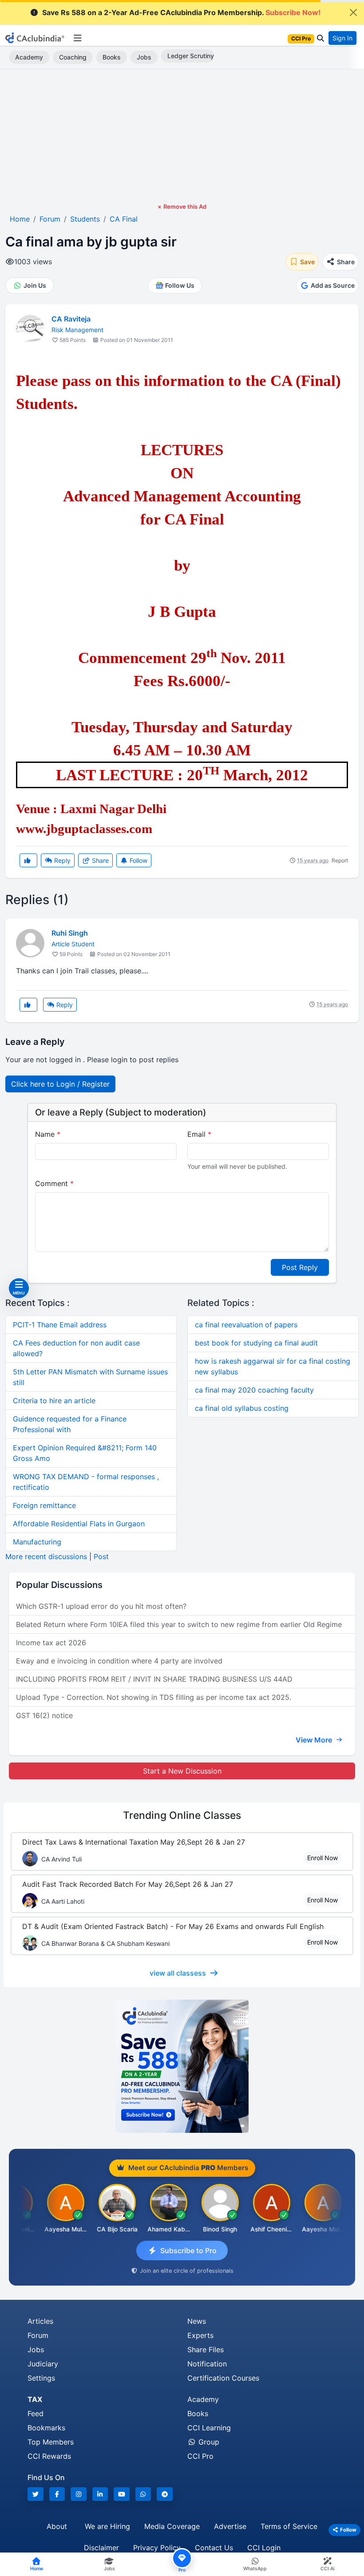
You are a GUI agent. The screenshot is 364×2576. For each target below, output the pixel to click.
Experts (200, 2335)
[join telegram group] (165, 2494)
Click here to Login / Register (60, 1084)
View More (315, 1740)
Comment (54, 1183)
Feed (36, 2413)
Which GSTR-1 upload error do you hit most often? (101, 1606)
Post (101, 1556)
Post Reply (300, 1267)
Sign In (342, 38)
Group (208, 2442)
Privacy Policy (157, 2548)
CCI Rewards (49, 2456)
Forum (38, 2335)
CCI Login (264, 2548)
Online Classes (182, 1815)
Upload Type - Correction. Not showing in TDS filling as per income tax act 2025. (154, 1697)
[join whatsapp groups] (143, 2494)
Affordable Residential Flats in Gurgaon (79, 1524)
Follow (138, 860)
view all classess (178, 1973)
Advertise (230, 2526)
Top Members (51, 2442)
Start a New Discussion (182, 1771)
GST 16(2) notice (44, 1715)
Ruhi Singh (70, 933)
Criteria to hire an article (54, 1401)
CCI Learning (209, 2428)
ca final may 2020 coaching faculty (254, 1390)
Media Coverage (172, 2526)
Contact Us (214, 2548)
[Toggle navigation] (77, 38)
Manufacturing (37, 1542)
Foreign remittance (44, 1505)
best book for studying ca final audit (256, 1343)
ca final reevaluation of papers (246, 1325)
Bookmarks (46, 2428)
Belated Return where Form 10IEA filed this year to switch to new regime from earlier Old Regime (179, 1624)
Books (112, 57)
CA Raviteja (71, 319)
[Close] (353, 12)
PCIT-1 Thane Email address (60, 1325)
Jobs (144, 57)
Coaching (73, 57)
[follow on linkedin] (100, 2494)
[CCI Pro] (182, 2066)
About (57, 2526)
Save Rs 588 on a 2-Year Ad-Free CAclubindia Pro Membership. (181, 12)
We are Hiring (107, 2526)
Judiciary (43, 2364)
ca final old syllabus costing (242, 1408)
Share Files (206, 2350)
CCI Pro (200, 2456)
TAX (35, 2399)
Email (199, 1134)
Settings (41, 2378)
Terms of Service (289, 2526)
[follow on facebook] (57, 2494)
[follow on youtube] (122, 2494)
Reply (61, 860)
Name (48, 1134)
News (197, 2321)
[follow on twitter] (36, 2494)
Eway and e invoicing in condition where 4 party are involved (119, 1661)
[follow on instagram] (79, 2494)
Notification (207, 2364)
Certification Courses (223, 2378)
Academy (29, 57)
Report (340, 860)
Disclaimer (101, 2548)
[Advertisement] (182, 136)
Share (99, 860)
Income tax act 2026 (51, 1643)
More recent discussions (46, 1556)
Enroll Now (322, 1858)
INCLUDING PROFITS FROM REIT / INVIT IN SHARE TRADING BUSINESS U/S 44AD (154, 1679)
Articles (40, 2321)
